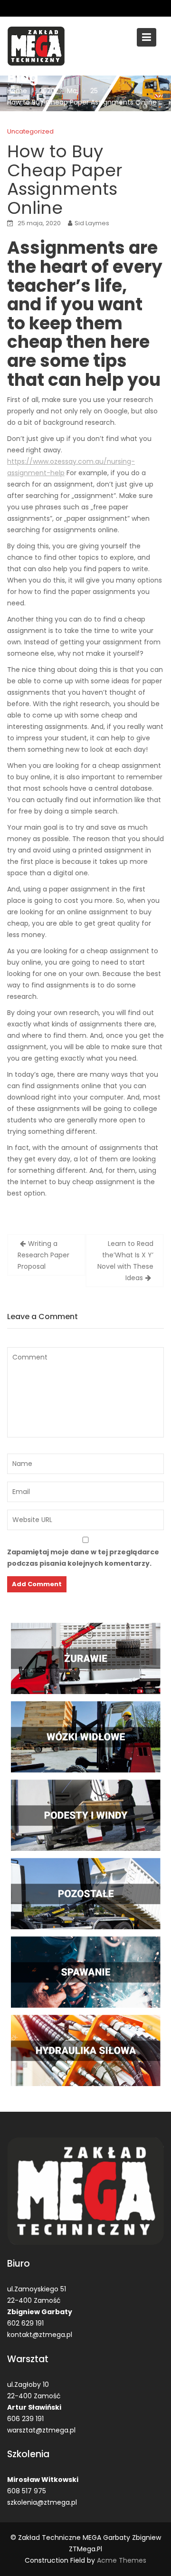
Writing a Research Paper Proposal (43, 1255)
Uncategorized (30, 131)
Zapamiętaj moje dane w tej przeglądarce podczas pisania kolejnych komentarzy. (83, 1558)
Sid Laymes (92, 223)
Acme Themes (122, 2560)
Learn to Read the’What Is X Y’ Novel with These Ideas (125, 1261)
